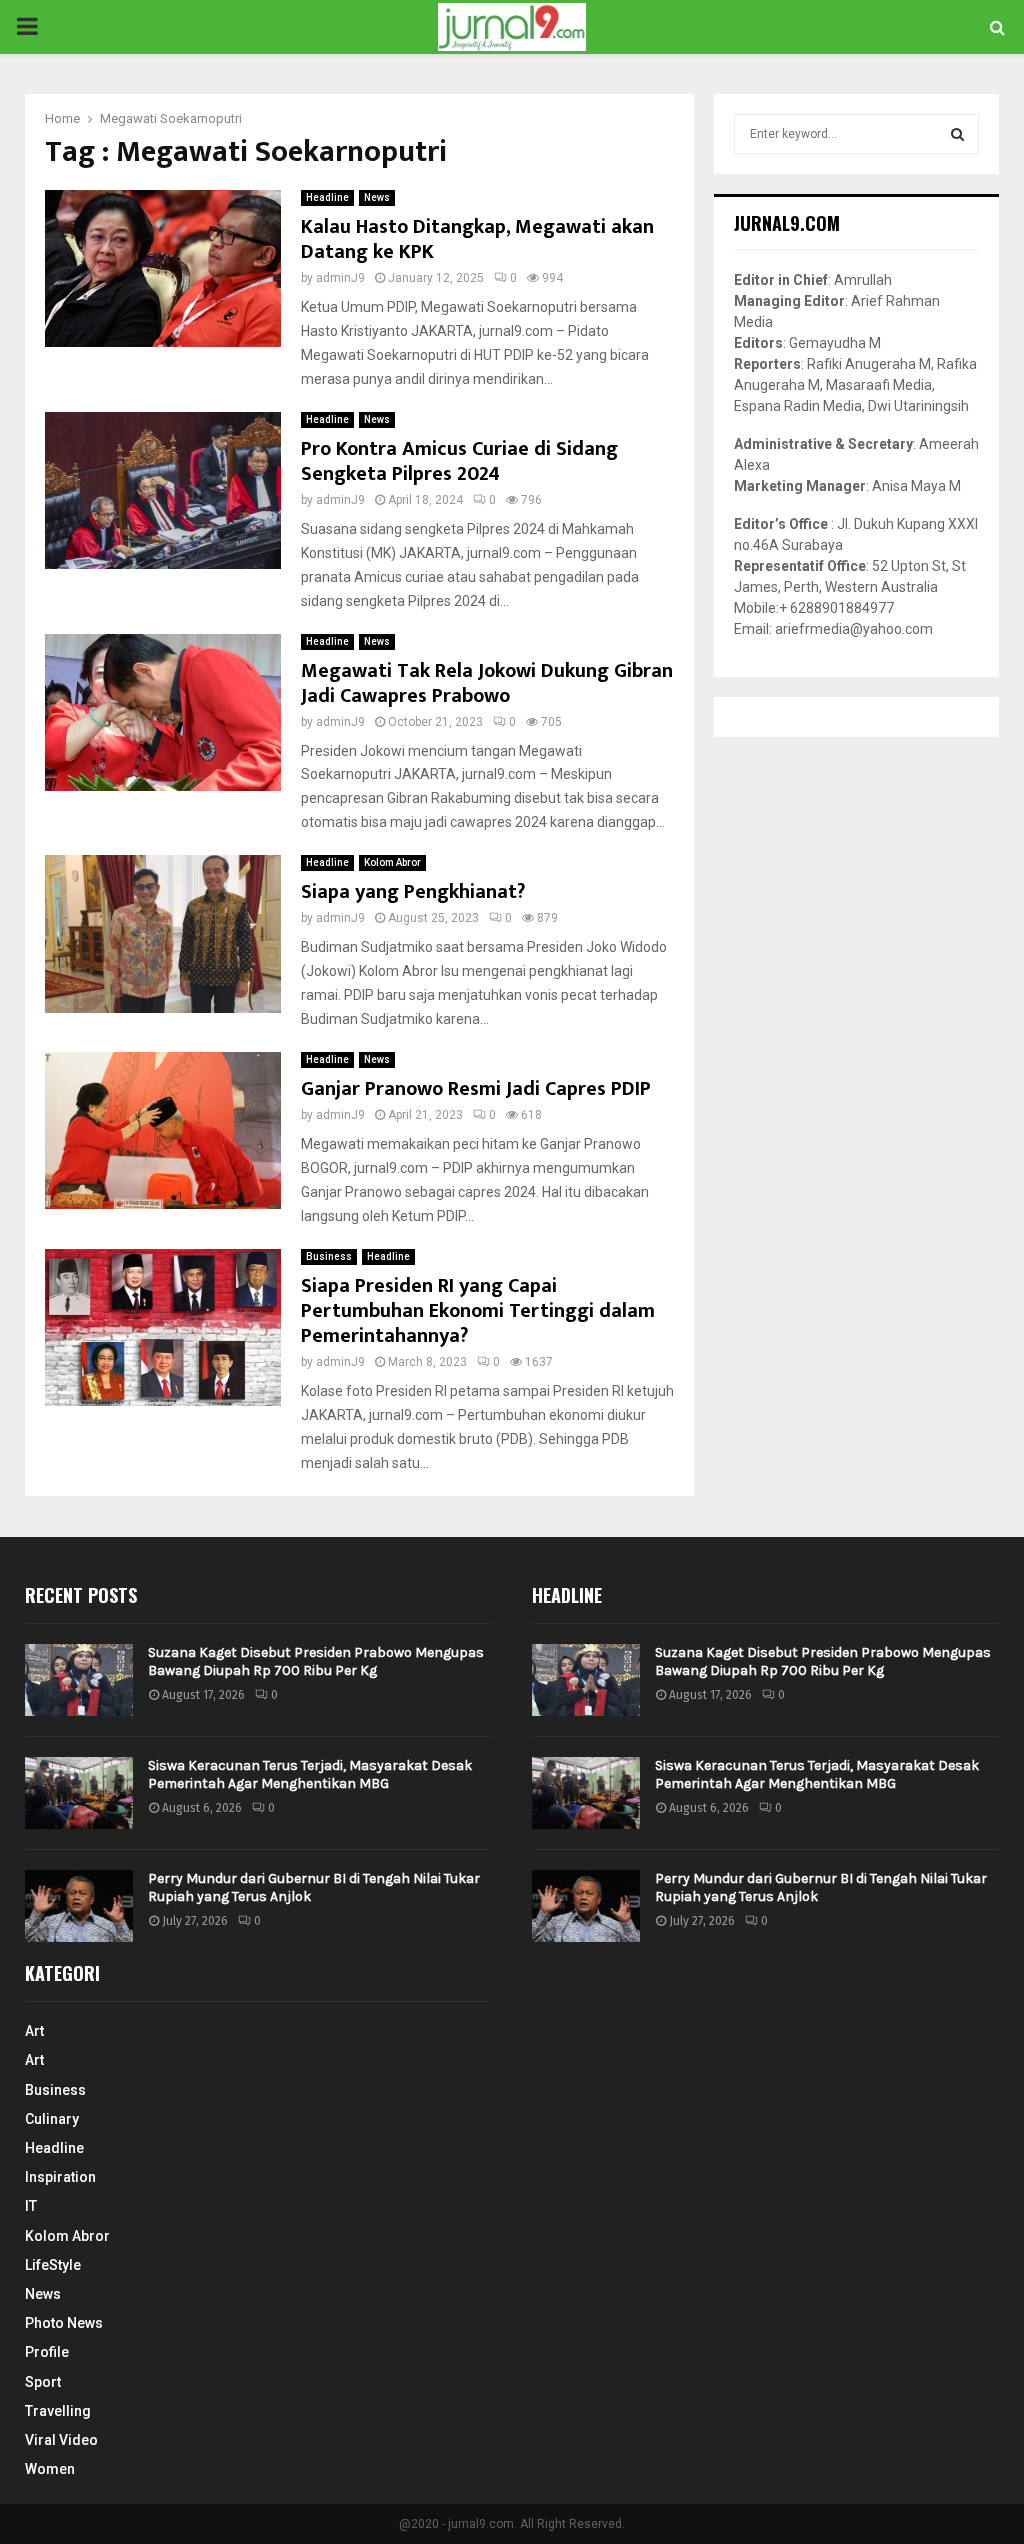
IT (31, 2206)
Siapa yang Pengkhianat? (413, 892)
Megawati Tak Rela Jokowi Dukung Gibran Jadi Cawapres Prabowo (487, 683)
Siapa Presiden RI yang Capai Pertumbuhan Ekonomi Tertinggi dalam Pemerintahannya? (478, 1311)
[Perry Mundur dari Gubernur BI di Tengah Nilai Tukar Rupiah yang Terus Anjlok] (79, 1906)
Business (329, 1256)
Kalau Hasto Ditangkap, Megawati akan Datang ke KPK (477, 239)
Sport (43, 2382)
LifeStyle (53, 2265)
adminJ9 (340, 278)
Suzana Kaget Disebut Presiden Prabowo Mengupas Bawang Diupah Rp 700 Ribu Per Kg (316, 1661)
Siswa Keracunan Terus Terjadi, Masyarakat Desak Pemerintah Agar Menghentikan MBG (310, 1774)
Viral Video (61, 2440)
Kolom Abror (392, 862)
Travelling (58, 2411)
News (377, 197)
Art (34, 2031)
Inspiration (60, 2177)
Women (50, 2469)
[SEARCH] (957, 134)
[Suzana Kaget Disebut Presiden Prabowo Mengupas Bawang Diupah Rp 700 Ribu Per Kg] (79, 1680)
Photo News (64, 2323)
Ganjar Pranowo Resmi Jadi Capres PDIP (476, 1089)
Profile (47, 2352)
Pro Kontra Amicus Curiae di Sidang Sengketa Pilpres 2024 (459, 461)
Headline (327, 197)
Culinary (52, 2119)
